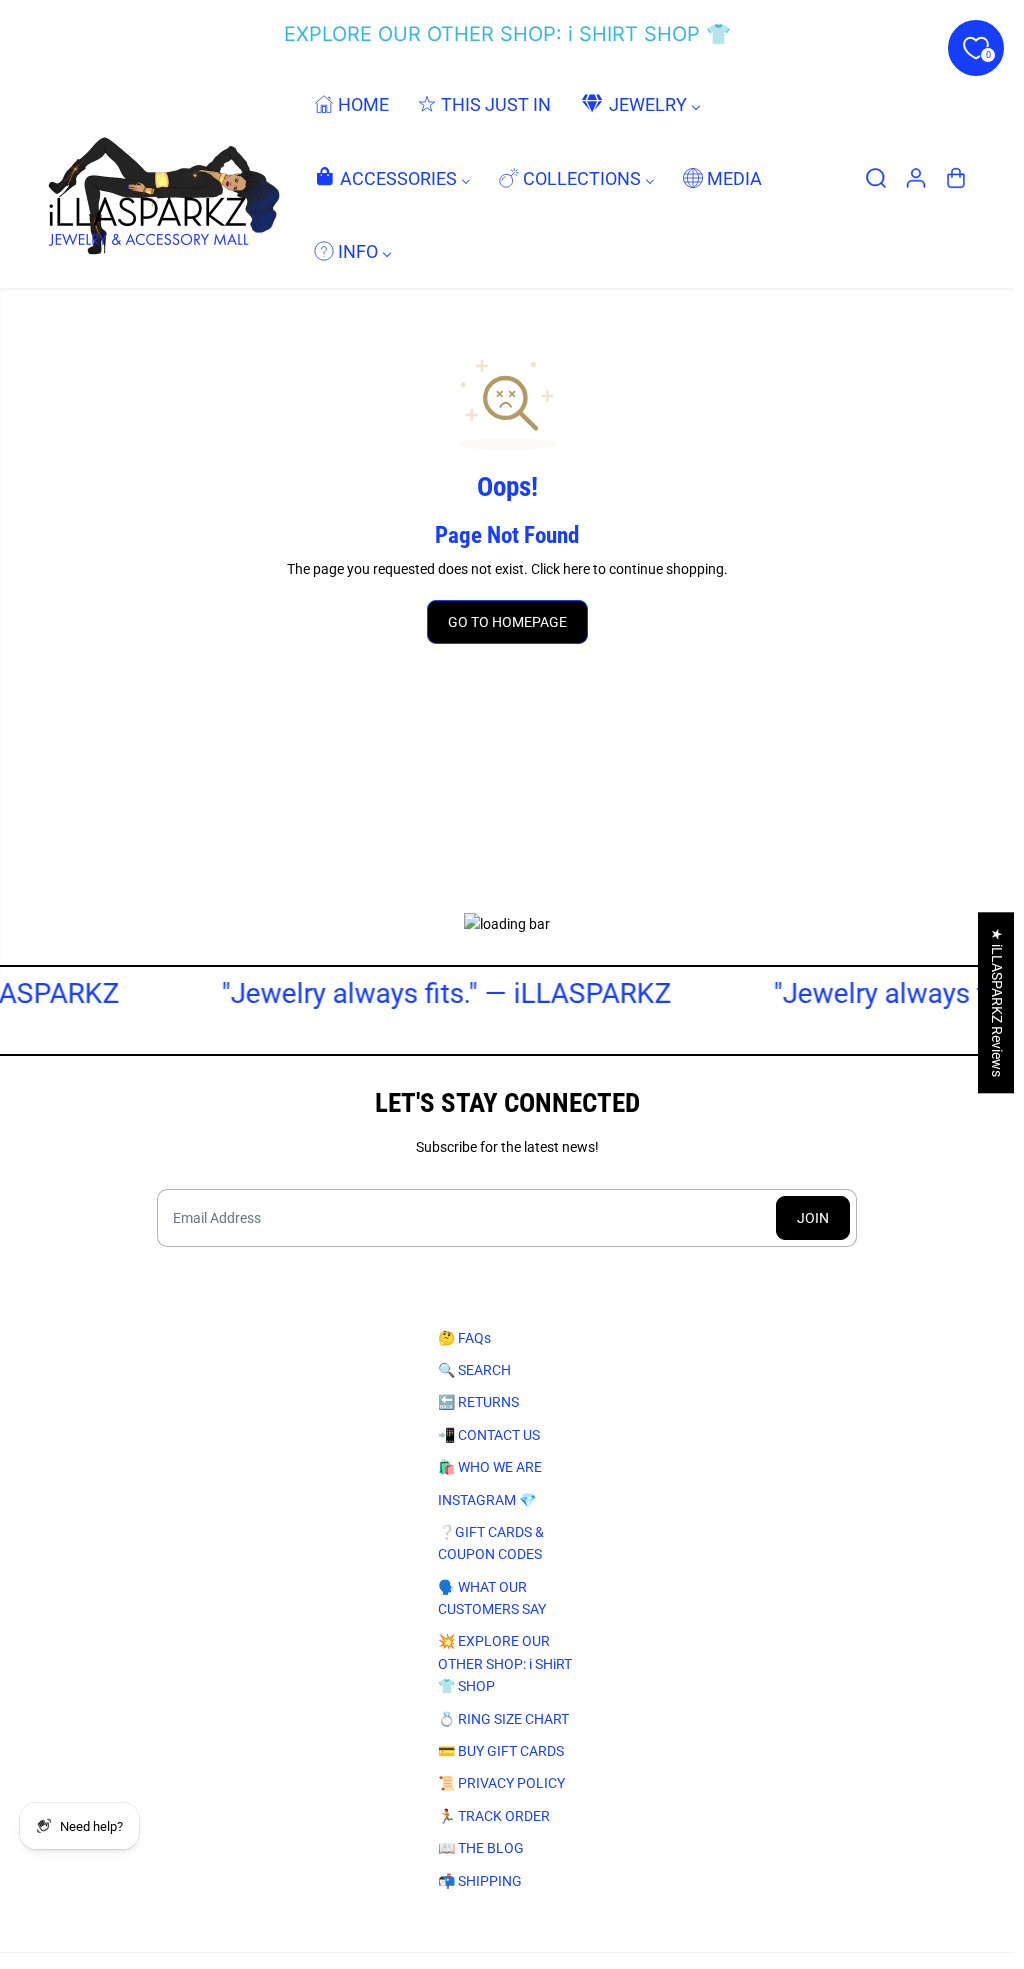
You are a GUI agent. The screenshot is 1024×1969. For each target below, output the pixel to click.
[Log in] (916, 178)
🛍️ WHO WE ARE (490, 1467)
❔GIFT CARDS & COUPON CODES (491, 1543)
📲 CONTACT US (489, 1435)
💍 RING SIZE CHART (503, 1719)
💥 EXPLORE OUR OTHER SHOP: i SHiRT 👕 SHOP (505, 1663)
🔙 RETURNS (478, 1402)
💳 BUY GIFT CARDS (501, 1751)
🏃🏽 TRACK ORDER (494, 1816)
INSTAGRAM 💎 (487, 1500)
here (576, 569)
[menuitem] (351, 104)
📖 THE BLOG (481, 1848)
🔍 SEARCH (474, 1370)
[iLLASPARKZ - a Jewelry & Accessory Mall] (160, 177)
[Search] (876, 178)
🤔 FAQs (464, 1338)
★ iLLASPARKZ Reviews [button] (997, 1002)
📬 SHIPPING (480, 1881)
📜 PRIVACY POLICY (501, 1783)
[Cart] (956, 178)
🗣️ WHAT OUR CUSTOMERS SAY (492, 1598)
